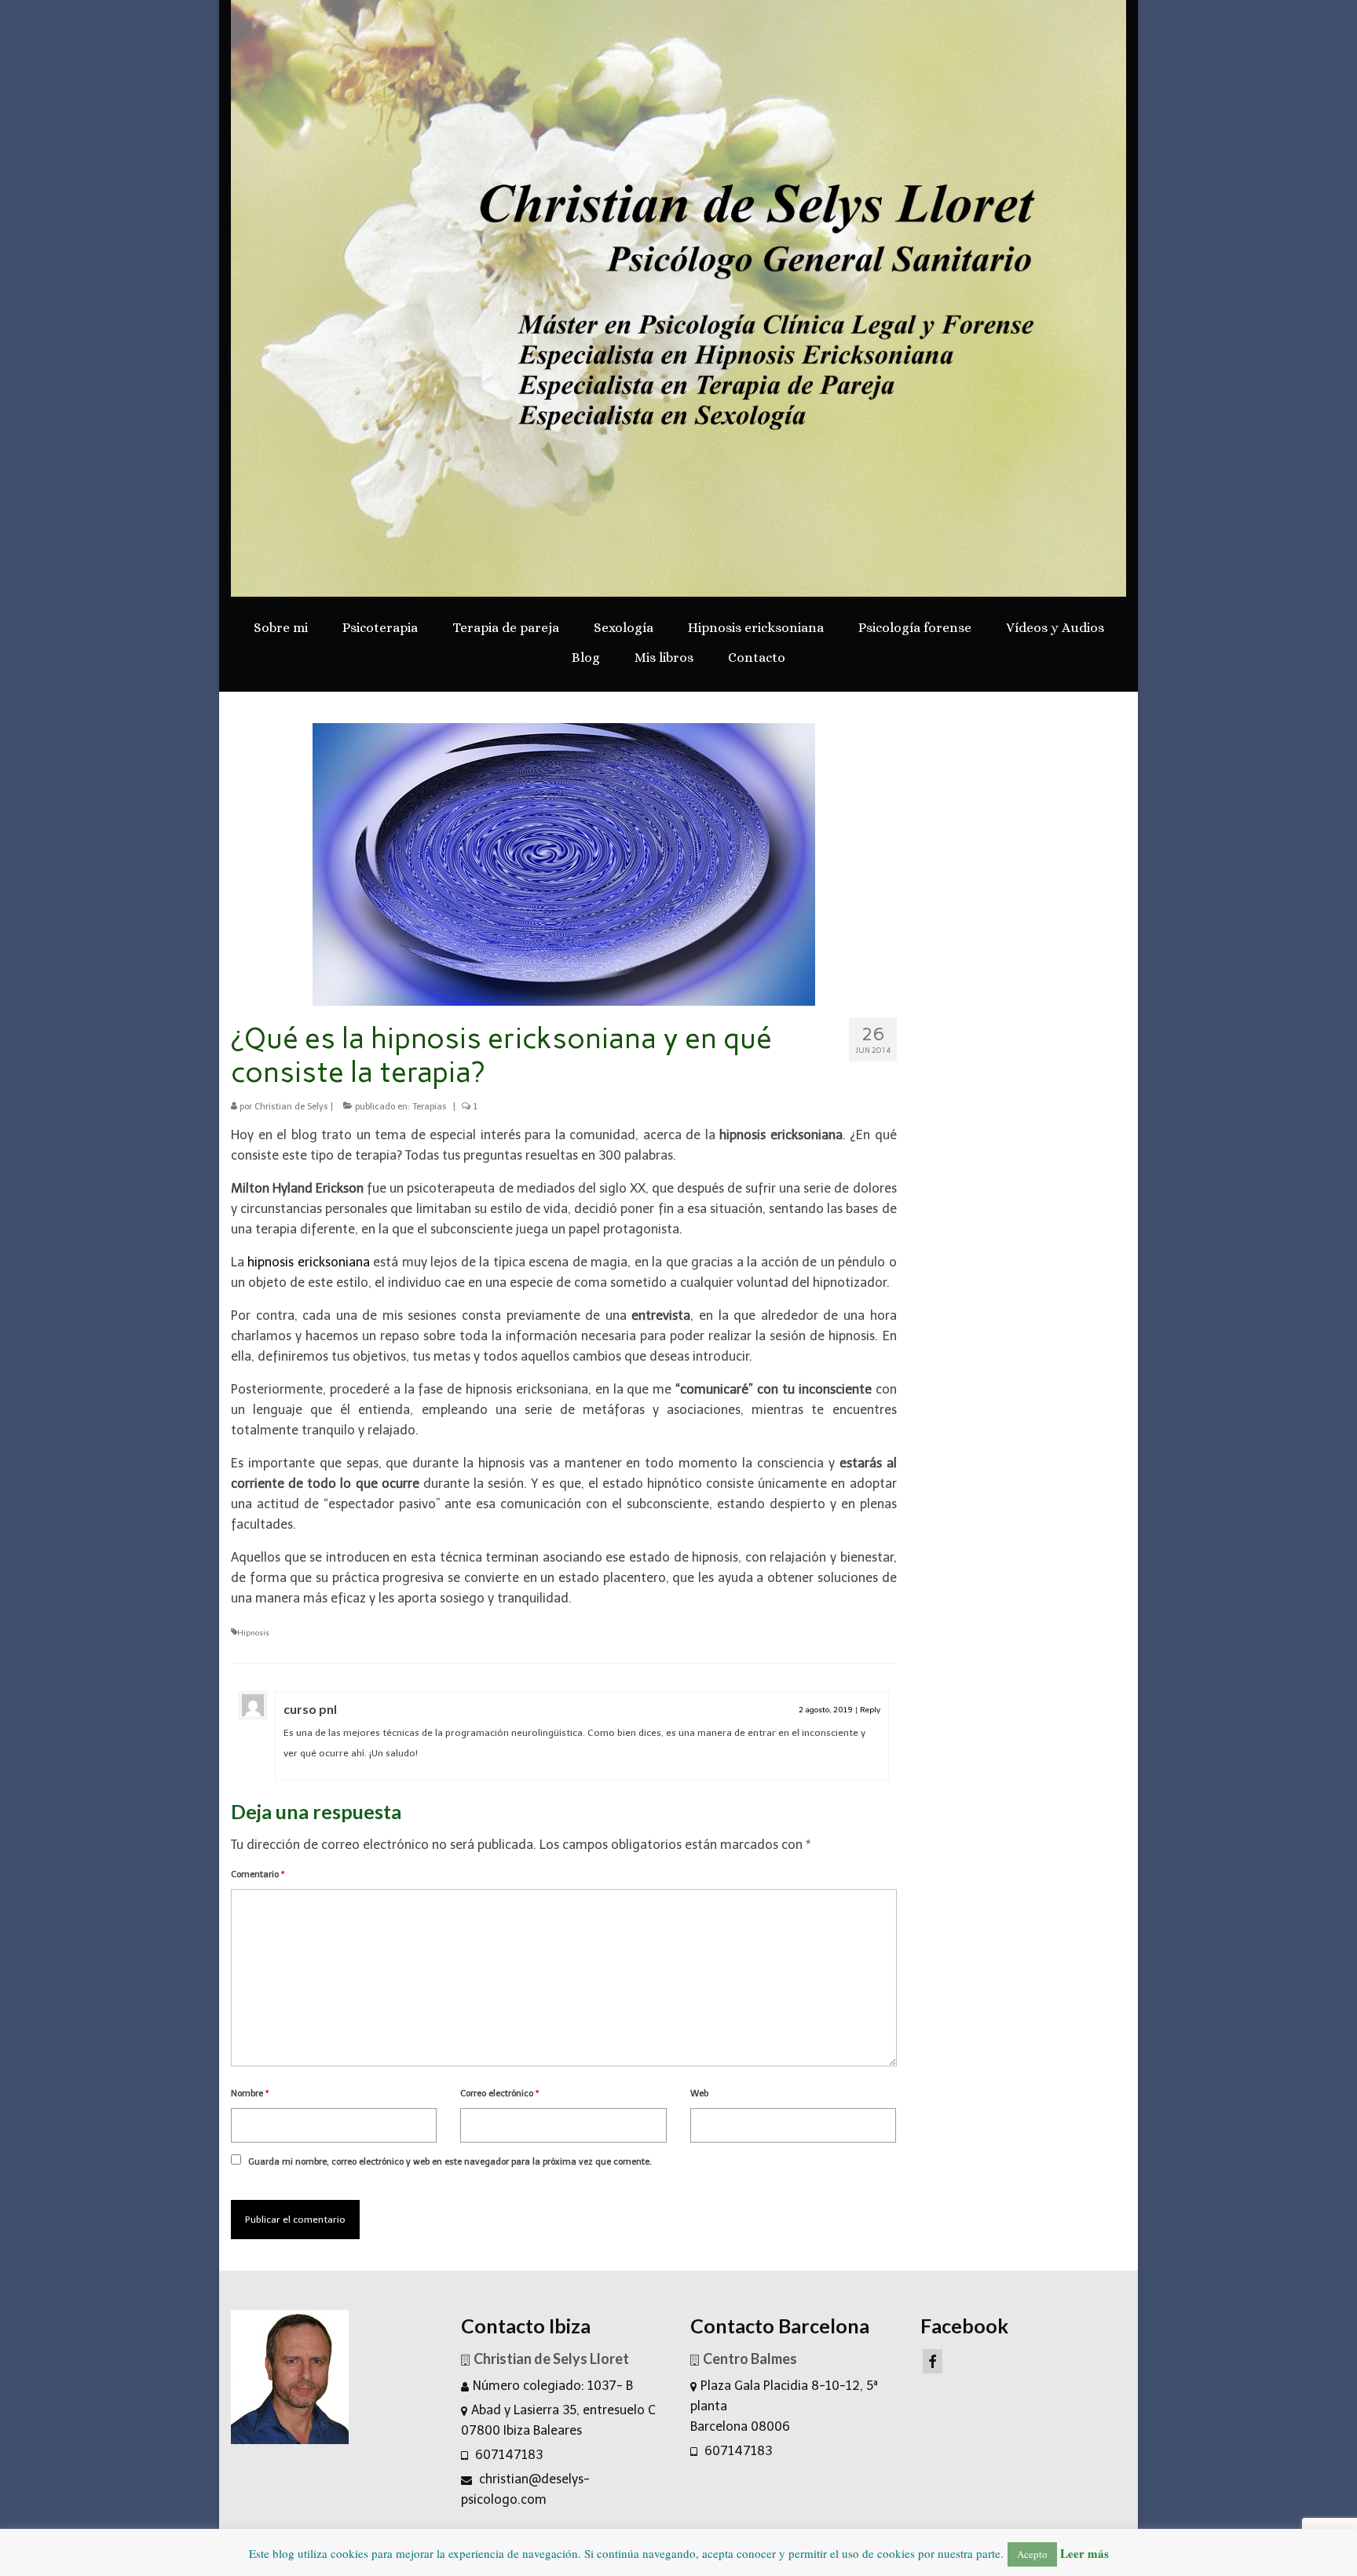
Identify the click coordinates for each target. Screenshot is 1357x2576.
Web (699, 2094)
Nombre (250, 2094)
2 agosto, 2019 (826, 1710)
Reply (870, 1710)
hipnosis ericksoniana (308, 1262)
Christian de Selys (291, 1107)
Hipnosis (253, 1633)
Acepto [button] (1032, 2554)
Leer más (1085, 2553)
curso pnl (310, 1709)
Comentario (258, 1874)
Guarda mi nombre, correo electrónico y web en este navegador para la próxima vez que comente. (450, 2162)
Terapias (430, 1107)
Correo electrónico (499, 2094)
